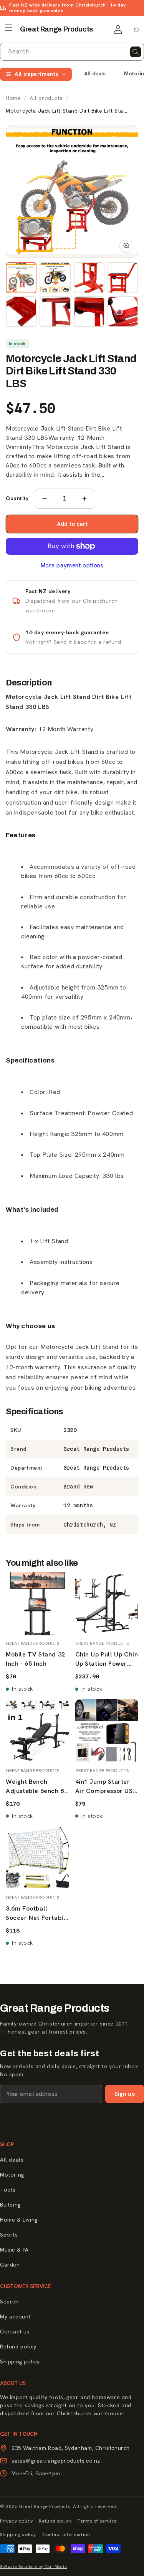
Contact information (66, 2534)
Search (9, 2302)
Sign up (125, 2094)
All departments (36, 74)
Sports (9, 2235)
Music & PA (14, 2250)
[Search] (136, 52)
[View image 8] (123, 312)
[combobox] (72, 52)
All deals (95, 73)
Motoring (12, 2175)
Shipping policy (20, 2361)
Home (13, 98)
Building (10, 2205)
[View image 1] (21, 278)
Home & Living (19, 2220)
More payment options (72, 565)
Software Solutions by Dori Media (33, 2567)
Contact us (15, 2332)
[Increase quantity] (84, 499)
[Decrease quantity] (45, 499)
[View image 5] (21, 312)
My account (15, 2317)
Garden (10, 2265)
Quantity (17, 498)
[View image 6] (55, 312)
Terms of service (97, 2521)
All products (46, 98)
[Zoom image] (72, 191)
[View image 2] (55, 278)
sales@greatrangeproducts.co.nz (56, 2461)
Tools (8, 2190)
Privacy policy (16, 2521)
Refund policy (18, 2347)
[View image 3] (89, 278)
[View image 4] (123, 278)
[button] (8, 28)
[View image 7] (89, 312)
